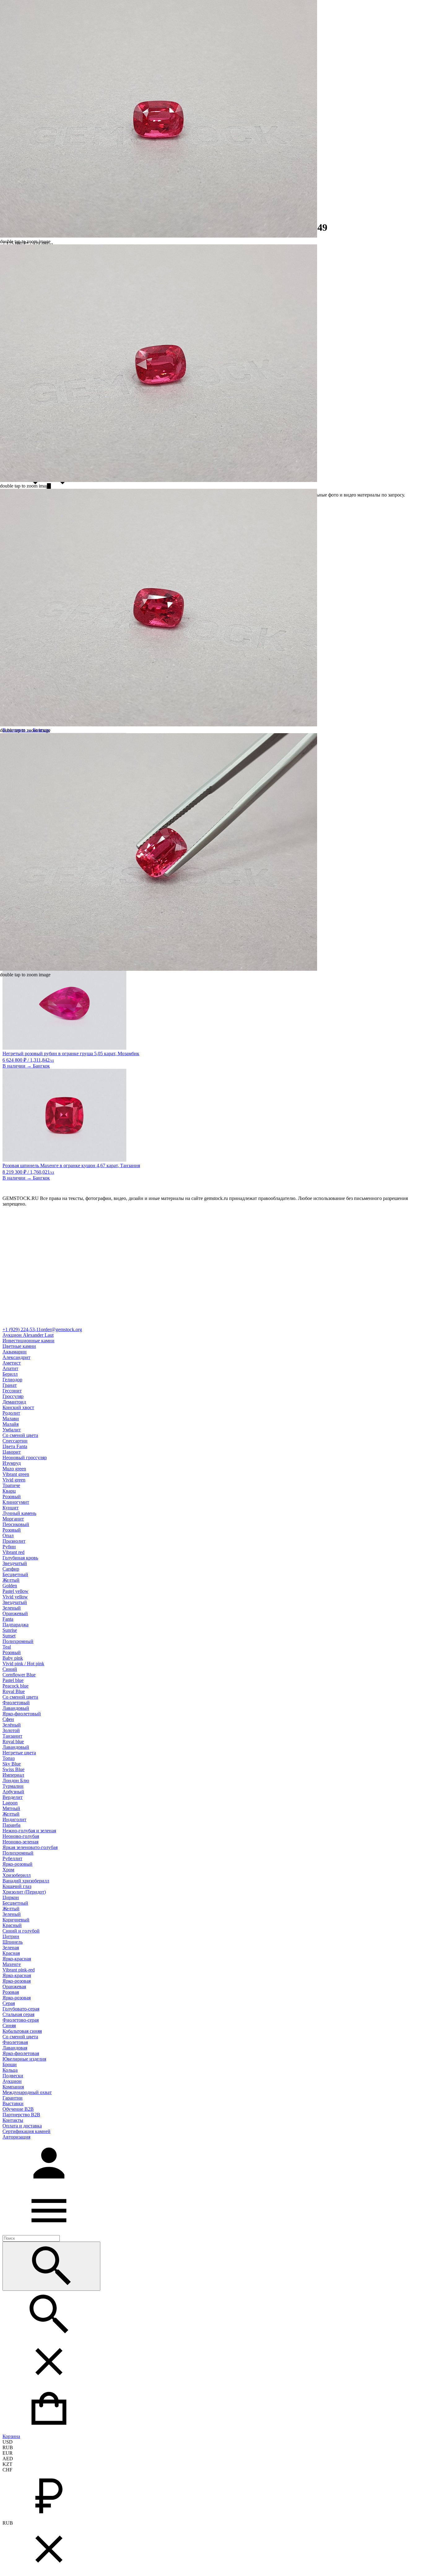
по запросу (393, 495)
